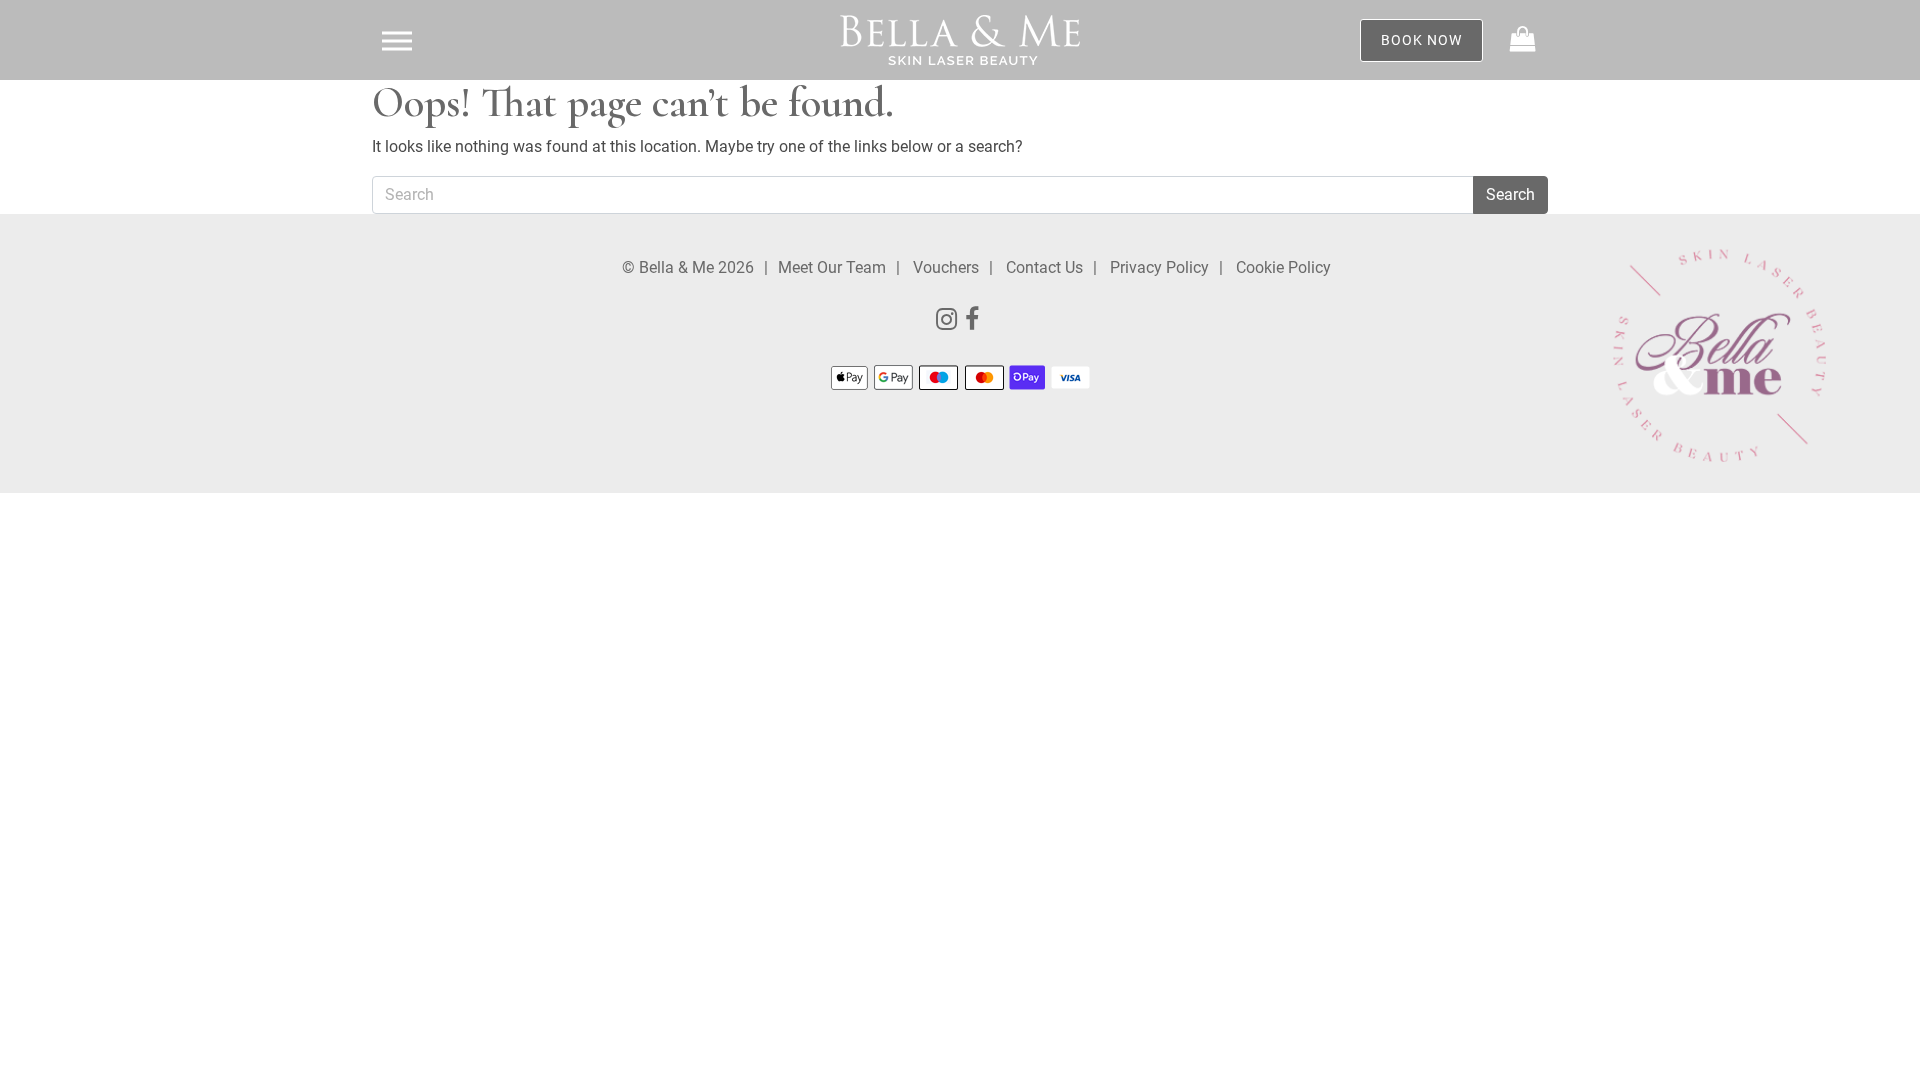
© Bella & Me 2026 (688, 267)
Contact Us (1044, 267)
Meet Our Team (832, 267)
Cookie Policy (1283, 267)
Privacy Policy (1159, 267)
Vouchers (946, 267)
